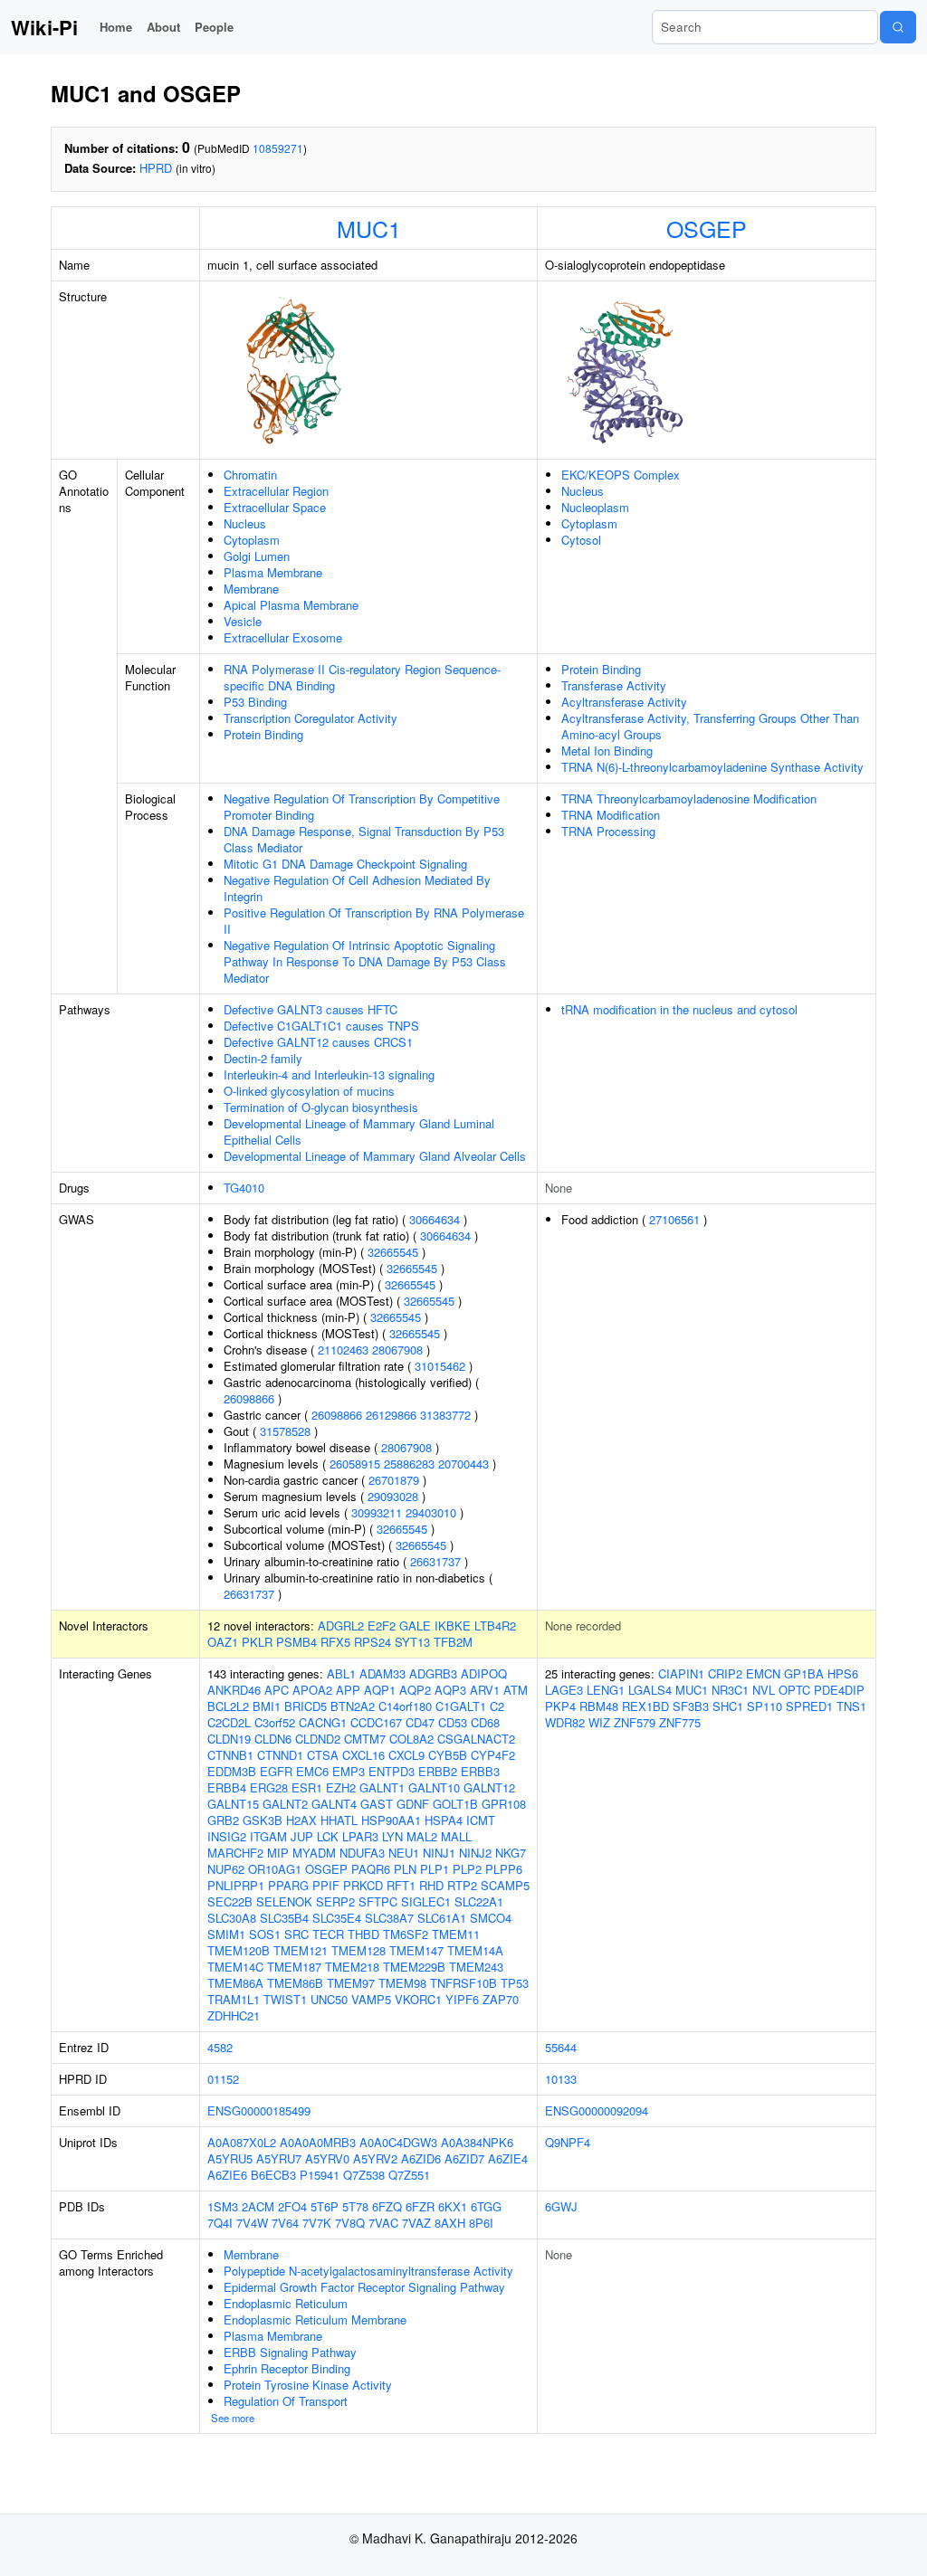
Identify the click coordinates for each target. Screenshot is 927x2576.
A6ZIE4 (508, 2158)
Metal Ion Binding (607, 751)
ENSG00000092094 (597, 2110)
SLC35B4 (284, 1918)
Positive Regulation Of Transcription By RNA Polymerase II (374, 921)
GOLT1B (455, 1804)
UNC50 (329, 1999)
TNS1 (851, 1706)
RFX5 (335, 1642)
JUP (302, 1836)
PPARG (288, 1885)
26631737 (435, 1561)
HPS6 (843, 1673)
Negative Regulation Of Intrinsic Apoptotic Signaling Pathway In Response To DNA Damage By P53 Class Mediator (365, 961)
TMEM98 (402, 1983)
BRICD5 (306, 1706)
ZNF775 (680, 1722)
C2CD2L (229, 1722)
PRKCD (363, 1885)
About (163, 27)
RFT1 (401, 1885)
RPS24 (373, 1642)
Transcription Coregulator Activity (311, 718)
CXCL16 (363, 1755)
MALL (456, 1836)
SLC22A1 (479, 1901)
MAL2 (422, 1836)
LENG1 (606, 1690)
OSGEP (707, 228)
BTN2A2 (353, 1706)
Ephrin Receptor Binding (287, 2368)
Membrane (251, 589)
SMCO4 (491, 1918)
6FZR (420, 2206)
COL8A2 (411, 1739)
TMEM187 (294, 1967)
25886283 (409, 1464)
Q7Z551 (409, 2175)
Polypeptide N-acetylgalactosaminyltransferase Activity (368, 2271)
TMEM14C (235, 1967)
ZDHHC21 (234, 2015)
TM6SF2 (406, 1934)
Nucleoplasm (595, 507)
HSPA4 (444, 1820)
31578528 (285, 1431)
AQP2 (415, 1690)
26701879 (394, 1480)
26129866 (391, 1415)
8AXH (450, 2223)
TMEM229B (414, 1967)
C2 (497, 1706)
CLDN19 (229, 1739)
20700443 (463, 1464)
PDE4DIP (839, 1690)
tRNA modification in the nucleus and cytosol (679, 1009)
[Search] (898, 27)
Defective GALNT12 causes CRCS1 (318, 1042)
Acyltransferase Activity (624, 702)
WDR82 (565, 1722)
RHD (431, 1885)
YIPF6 (462, 1999)
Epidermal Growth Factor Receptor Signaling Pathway (364, 2287)
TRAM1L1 (234, 1999)
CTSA (323, 1755)
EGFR (276, 1771)
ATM (516, 1690)
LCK (328, 1836)
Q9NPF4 (568, 2142)
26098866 (249, 1398)
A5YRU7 (279, 2158)
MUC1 (369, 228)
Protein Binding (263, 734)
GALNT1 (382, 1787)
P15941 (320, 2175)
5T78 (355, 2206)
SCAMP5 (505, 1885)
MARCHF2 (235, 1853)
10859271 (278, 148)
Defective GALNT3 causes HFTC (311, 1009)
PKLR (257, 1642)
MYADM (314, 1853)
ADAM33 (382, 1673)
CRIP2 (725, 1673)
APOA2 (312, 1690)
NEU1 (404, 1853)
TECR (328, 1934)
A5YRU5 (230, 2158)
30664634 (435, 1219)
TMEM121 (301, 1950)
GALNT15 (233, 1804)
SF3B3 (691, 1706)
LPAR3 (360, 1836)
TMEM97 (351, 1983)
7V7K (317, 2223)
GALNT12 (489, 1787)
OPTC (794, 1690)
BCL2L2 (228, 1706)
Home (116, 27)
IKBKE (453, 1625)
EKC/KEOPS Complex (621, 475)
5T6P (325, 2206)
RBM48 (599, 1706)
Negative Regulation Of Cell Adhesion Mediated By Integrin (357, 888)
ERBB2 (438, 1771)
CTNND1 (280, 1755)
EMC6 (312, 1771)
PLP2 (467, 1869)
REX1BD (645, 1706)
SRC (296, 1934)
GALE (415, 1625)
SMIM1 (226, 1934)
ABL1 (341, 1673)
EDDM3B (232, 1771)
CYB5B (448, 1755)
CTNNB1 (230, 1755)
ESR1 (307, 1787)
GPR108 (504, 1804)
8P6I (481, 2223)
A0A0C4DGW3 (398, 2142)
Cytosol (581, 540)
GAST (377, 1804)
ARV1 (485, 1690)
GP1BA (804, 1673)
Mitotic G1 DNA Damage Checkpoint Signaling (345, 864)
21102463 (343, 1350)
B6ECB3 (273, 2175)
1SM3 (223, 2206)
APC (277, 1690)
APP (348, 1690)
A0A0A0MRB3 (318, 2142)
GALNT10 (434, 1787)
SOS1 (265, 1934)
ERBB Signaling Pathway (290, 2352)
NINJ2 (475, 1853)
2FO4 (292, 2206)
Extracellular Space (275, 507)
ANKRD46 (234, 1690)
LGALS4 (650, 1690)
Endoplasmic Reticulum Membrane (315, 2319)
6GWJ (561, 2206)
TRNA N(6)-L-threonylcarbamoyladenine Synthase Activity (712, 767)
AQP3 (450, 1690)
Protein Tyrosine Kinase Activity (308, 2385)
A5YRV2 (375, 2158)
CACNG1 (323, 1722)
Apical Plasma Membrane (291, 605)
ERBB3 (480, 1771)
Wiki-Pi (44, 27)
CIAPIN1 (681, 1673)
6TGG (486, 2206)
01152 (223, 2079)
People (214, 27)
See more (233, 2418)
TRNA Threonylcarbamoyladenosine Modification (689, 798)
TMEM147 (416, 1950)
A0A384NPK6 (477, 2142)
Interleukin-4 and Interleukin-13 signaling (329, 1074)
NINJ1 (439, 1853)
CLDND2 (318, 1739)
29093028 (393, 1496)
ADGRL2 (341, 1625)
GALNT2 (285, 1804)
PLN (405, 1869)
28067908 (397, 1350)
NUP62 (226, 1869)
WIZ (599, 1722)
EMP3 (349, 1771)
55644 (561, 2047)
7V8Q (350, 2223)
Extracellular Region (276, 491)
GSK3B (263, 1820)
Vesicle (243, 621)
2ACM (258, 2206)
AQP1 (380, 1690)
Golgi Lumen (257, 556)
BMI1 (267, 1706)
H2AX (301, 1820)
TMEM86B (295, 1983)
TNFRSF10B (463, 1983)
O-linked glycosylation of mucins (309, 1091)
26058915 (355, 1464)
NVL (764, 1690)
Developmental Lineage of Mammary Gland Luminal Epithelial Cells (359, 1131)
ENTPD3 (392, 1771)
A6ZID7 (464, 2158)
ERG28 (269, 1787)
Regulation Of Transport (286, 2401)
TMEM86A (235, 1983)
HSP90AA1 (391, 1820)
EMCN (763, 1673)
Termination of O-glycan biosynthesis (321, 1107)
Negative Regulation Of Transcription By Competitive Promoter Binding (362, 807)
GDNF (413, 1804)
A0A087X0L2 (242, 2142)
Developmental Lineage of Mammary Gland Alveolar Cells (375, 1156)
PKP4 (560, 1706)
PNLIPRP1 (236, 1885)
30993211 (377, 1512)
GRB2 (223, 1820)
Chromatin (250, 475)
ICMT (481, 1820)
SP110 (765, 1706)
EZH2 (341, 1787)
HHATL (339, 1820)
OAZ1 (223, 1642)
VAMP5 (371, 1999)
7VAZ (416, 2223)
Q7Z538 (364, 2175)
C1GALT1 (461, 1706)
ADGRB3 (433, 1673)
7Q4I (220, 2223)
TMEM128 (358, 1950)
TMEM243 (476, 1967)
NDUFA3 (362, 1853)
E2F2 (382, 1625)
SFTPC (378, 1901)
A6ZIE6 (227, 2175)
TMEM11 (456, 1934)
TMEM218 (352, 1967)
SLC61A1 (442, 1918)
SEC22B (230, 1901)
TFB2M (453, 1642)
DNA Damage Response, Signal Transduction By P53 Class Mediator (364, 839)
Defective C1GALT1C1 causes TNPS (321, 1026)
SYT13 (412, 1642)
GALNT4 (334, 1804)
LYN (392, 1836)
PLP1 (435, 1869)
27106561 (674, 1219)
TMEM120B (239, 1950)
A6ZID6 (421, 2158)
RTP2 (462, 1885)
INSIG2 (227, 1836)
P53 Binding (255, 702)
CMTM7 (365, 1739)
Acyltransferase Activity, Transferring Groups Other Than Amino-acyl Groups (710, 726)
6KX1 (453, 2206)
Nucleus (245, 523)
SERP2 (335, 1901)
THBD (363, 1934)
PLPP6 (504, 1869)
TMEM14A (475, 1950)
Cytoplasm (252, 540)
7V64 (285, 2223)
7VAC (383, 2223)
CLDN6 (273, 1739)
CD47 (420, 1722)
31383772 (445, 1415)
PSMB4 (296, 1642)
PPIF (326, 1885)
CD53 (453, 1722)
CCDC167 (376, 1722)
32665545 (393, 1252)
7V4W (252, 2223)
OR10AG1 (275, 1869)
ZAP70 (501, 1999)
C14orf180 (405, 1706)
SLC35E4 (337, 1918)
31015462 (440, 1366)
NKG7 (511, 1853)
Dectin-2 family (263, 1058)
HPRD (156, 168)
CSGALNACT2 (476, 1739)
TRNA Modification (611, 815)
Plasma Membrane (273, 572)
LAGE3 (564, 1690)
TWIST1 (285, 1999)
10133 (561, 2079)
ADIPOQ (484, 1673)
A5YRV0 (327, 2158)
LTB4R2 (495, 1625)
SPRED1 (809, 1706)
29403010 (431, 1512)
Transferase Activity (614, 685)
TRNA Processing (608, 831)
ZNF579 (635, 1722)
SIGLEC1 (426, 1901)
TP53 (515, 1983)
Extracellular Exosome (283, 637)
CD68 (485, 1722)
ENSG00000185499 (259, 2110)
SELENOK (284, 1901)
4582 (220, 2047)
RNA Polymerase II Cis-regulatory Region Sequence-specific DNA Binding (362, 677)
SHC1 (728, 1706)
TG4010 (244, 1188)
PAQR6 (371, 1869)
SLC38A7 (389, 1918)
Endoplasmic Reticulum (286, 2303)
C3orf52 (275, 1722)
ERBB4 (227, 1787)
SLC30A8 (232, 1918)
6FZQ (387, 2206)
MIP (278, 1853)
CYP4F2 (493, 1755)
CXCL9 (406, 1755)
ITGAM (268, 1836)
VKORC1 (418, 1999)
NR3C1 (730, 1690)
